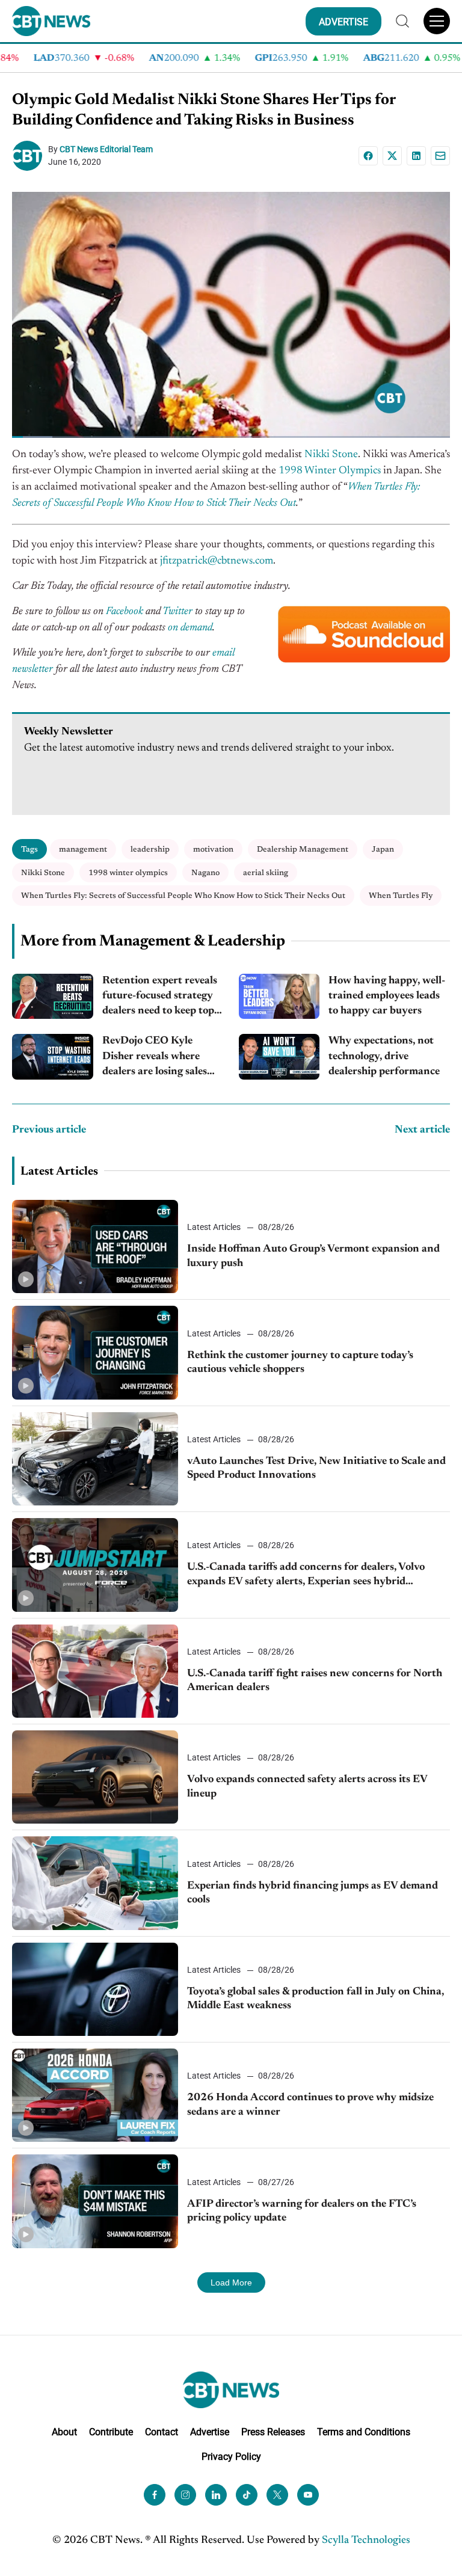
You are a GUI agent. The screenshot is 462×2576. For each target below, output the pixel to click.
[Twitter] (277, 2495)
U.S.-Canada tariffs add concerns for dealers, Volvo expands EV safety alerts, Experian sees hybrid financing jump (306, 1575)
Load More (231, 2282)
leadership (150, 850)
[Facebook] (368, 156)
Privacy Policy (231, 2456)
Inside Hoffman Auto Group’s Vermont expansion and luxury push (313, 1256)
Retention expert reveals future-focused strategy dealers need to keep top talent (160, 998)
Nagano (205, 873)
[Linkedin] (416, 156)
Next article (422, 1130)
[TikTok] (247, 2495)
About (64, 2432)
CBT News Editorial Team (106, 149)
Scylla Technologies (366, 2541)
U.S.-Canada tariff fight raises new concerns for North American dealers (315, 1681)
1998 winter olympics (128, 873)
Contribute (111, 2432)
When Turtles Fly (401, 896)
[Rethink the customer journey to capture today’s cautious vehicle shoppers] (95, 1352)
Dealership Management (303, 850)
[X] (392, 156)
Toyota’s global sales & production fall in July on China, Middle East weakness (316, 1999)
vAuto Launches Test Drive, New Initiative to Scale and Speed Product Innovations (316, 1468)
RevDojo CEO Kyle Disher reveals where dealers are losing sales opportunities (155, 1058)
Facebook (125, 612)
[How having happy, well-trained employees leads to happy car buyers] (279, 997)
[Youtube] (308, 2495)
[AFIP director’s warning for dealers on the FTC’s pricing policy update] (95, 2201)
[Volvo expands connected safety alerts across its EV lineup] (95, 1777)
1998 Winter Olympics (330, 471)
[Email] (440, 156)
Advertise (210, 2432)
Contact (162, 2432)
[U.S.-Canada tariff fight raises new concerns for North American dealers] (95, 1671)
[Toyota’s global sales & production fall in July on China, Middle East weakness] (95, 1989)
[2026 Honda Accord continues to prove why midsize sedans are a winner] (95, 2095)
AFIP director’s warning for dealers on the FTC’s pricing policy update (302, 2211)
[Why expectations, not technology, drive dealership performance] (279, 1057)
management (83, 850)
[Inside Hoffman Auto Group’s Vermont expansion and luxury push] (95, 1247)
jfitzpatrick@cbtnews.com (217, 561)
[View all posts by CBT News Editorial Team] (30, 156)
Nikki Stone (331, 455)
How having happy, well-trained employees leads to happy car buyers (387, 996)
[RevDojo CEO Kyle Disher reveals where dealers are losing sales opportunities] (53, 1057)
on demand (190, 628)
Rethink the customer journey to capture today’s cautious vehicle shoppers (300, 1363)
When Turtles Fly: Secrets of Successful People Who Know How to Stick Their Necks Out (183, 896)
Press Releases (273, 2432)
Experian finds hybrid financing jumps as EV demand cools (313, 1893)
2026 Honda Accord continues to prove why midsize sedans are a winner (310, 2105)
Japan (383, 850)
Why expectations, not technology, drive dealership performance (384, 1056)
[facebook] (155, 2495)
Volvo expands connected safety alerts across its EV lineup (307, 1787)
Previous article (49, 1130)
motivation (213, 850)
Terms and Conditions (364, 2432)
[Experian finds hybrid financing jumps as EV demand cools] (95, 1883)
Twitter (177, 612)
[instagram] (185, 2495)
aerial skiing (266, 873)
